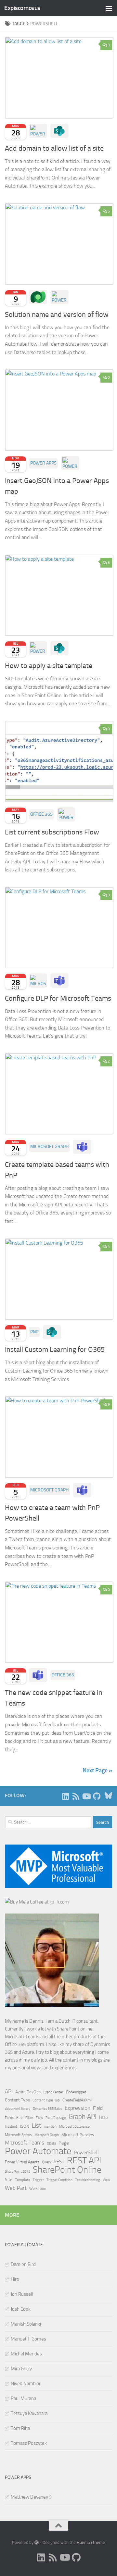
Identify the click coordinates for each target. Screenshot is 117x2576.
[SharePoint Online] (59, 131)
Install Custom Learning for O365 (55, 1350)
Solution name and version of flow (57, 315)
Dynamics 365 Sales (47, 2109)
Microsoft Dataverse (74, 2126)
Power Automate (38, 2151)
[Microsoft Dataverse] (38, 297)
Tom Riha (20, 2428)
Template (23, 2180)
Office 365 (41, 814)
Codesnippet (76, 2092)
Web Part (16, 2188)
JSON (25, 2126)
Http (103, 2117)
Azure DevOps (28, 2092)
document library (18, 2109)
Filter (29, 2118)
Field (98, 2108)
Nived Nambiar (26, 2384)
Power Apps (43, 463)
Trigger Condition (59, 2180)
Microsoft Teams (25, 2143)
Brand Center (53, 2092)
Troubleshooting (88, 2180)
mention (50, 2127)
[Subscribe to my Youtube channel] (86, 1796)
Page (64, 2143)
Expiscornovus (22, 8)
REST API (84, 2160)
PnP (34, 1332)
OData (51, 2143)
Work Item (38, 2189)
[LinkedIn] (65, 1796)
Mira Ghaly (21, 2369)
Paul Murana (23, 2398)
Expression (78, 2108)
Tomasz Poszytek (29, 2443)
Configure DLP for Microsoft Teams (58, 998)
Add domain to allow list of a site (54, 148)
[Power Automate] (38, 131)
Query (46, 2162)
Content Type (17, 2100)
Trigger (38, 2180)
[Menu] (109, 8)
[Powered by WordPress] (37, 2542)
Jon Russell (22, 2294)
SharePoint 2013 (18, 2172)
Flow (39, 2118)
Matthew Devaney (29, 2497)
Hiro (15, 2279)
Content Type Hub (46, 2100)
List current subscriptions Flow (52, 832)
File (19, 2117)
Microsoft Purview (78, 2135)
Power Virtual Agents (22, 2162)
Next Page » (97, 1770)
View (106, 2180)
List (37, 2126)
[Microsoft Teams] (59, 981)
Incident (11, 2127)
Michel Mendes (26, 2354)
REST (59, 2162)
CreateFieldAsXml (77, 2100)
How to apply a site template (49, 666)
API (9, 2092)
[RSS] (76, 1796)
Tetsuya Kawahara (29, 2413)
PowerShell (86, 2152)
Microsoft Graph (49, 1147)
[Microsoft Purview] (38, 981)
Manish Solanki (26, 2324)
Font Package (56, 2118)
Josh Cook (21, 2309)
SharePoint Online (67, 2170)
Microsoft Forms (18, 2135)
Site (9, 2180)
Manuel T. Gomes (28, 2339)
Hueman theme (91, 2542)
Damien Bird (23, 2264)
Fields (9, 2118)
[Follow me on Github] (97, 1796)
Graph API (83, 2117)
